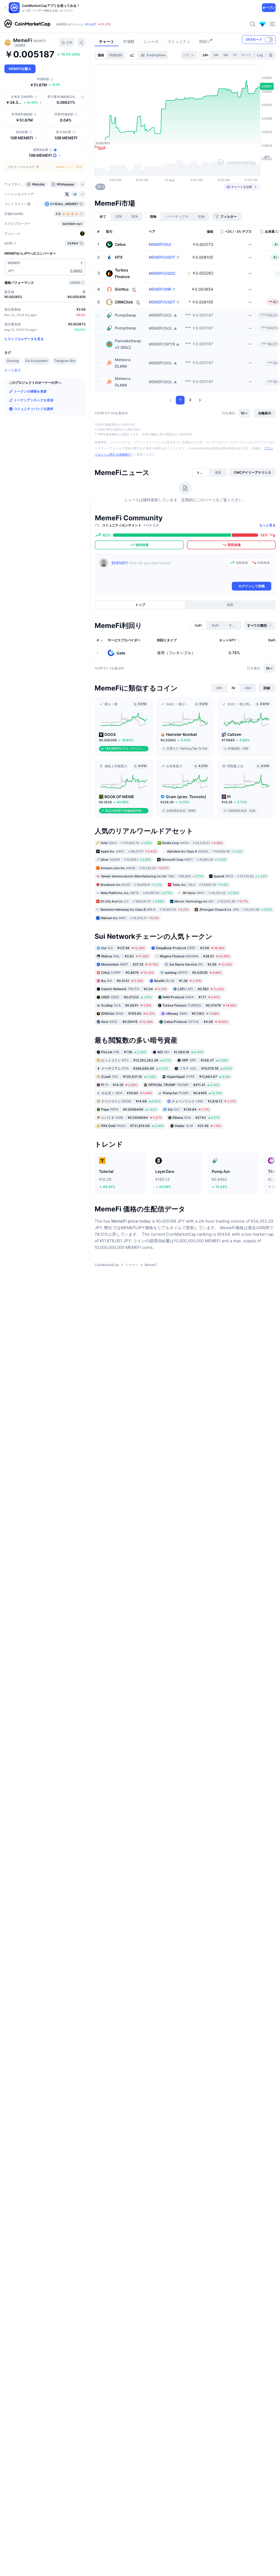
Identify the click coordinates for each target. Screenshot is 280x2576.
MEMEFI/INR (160, 289)
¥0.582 (201, 989)
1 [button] (180, 400)
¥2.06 (201, 964)
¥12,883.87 (199, 1076)
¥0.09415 (127, 1022)
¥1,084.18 (180, 1052)
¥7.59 (124, 1052)
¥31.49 (198, 1125)
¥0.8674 (128, 973)
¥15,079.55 (206, 1068)
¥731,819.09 (132, 1125)
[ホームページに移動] (27, 24)
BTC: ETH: (89, 24)
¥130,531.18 (129, 1076)
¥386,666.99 (135, 1068)
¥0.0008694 (131, 1117)
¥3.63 (125, 956)
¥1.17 (191, 997)
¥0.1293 (192, 1013)
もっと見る (267, 525)
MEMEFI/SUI (160, 244)
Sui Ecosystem (37, 361)
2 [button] (190, 400)
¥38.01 (195, 956)
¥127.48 (123, 948)
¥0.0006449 (129, 1109)
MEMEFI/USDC (162, 273)
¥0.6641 (126, 1005)
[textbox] (168, 570)
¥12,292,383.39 (136, 1060)
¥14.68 (131, 1101)
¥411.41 (184, 1085)
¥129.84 (188, 1109)
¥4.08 (196, 1022)
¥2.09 (190, 948)
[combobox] (189, 55)
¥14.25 (119, 1085)
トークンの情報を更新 (30, 391)
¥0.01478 (199, 1005)
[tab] (133, 55)
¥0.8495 (192, 1093)
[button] (170, 400)
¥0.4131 (122, 981)
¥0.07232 (126, 997)
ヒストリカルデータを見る (24, 339)
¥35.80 (127, 1093)
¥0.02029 (193, 973)
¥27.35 (130, 964)
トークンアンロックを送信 (34, 400)
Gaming (13, 361)
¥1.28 (178, 981)
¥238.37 (205, 1060)
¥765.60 (128, 1013)
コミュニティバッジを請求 (34, 409)
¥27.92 (196, 1117)
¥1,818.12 (204, 1101)
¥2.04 (134, 989)
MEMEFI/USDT (162, 257)
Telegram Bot (65, 361)
